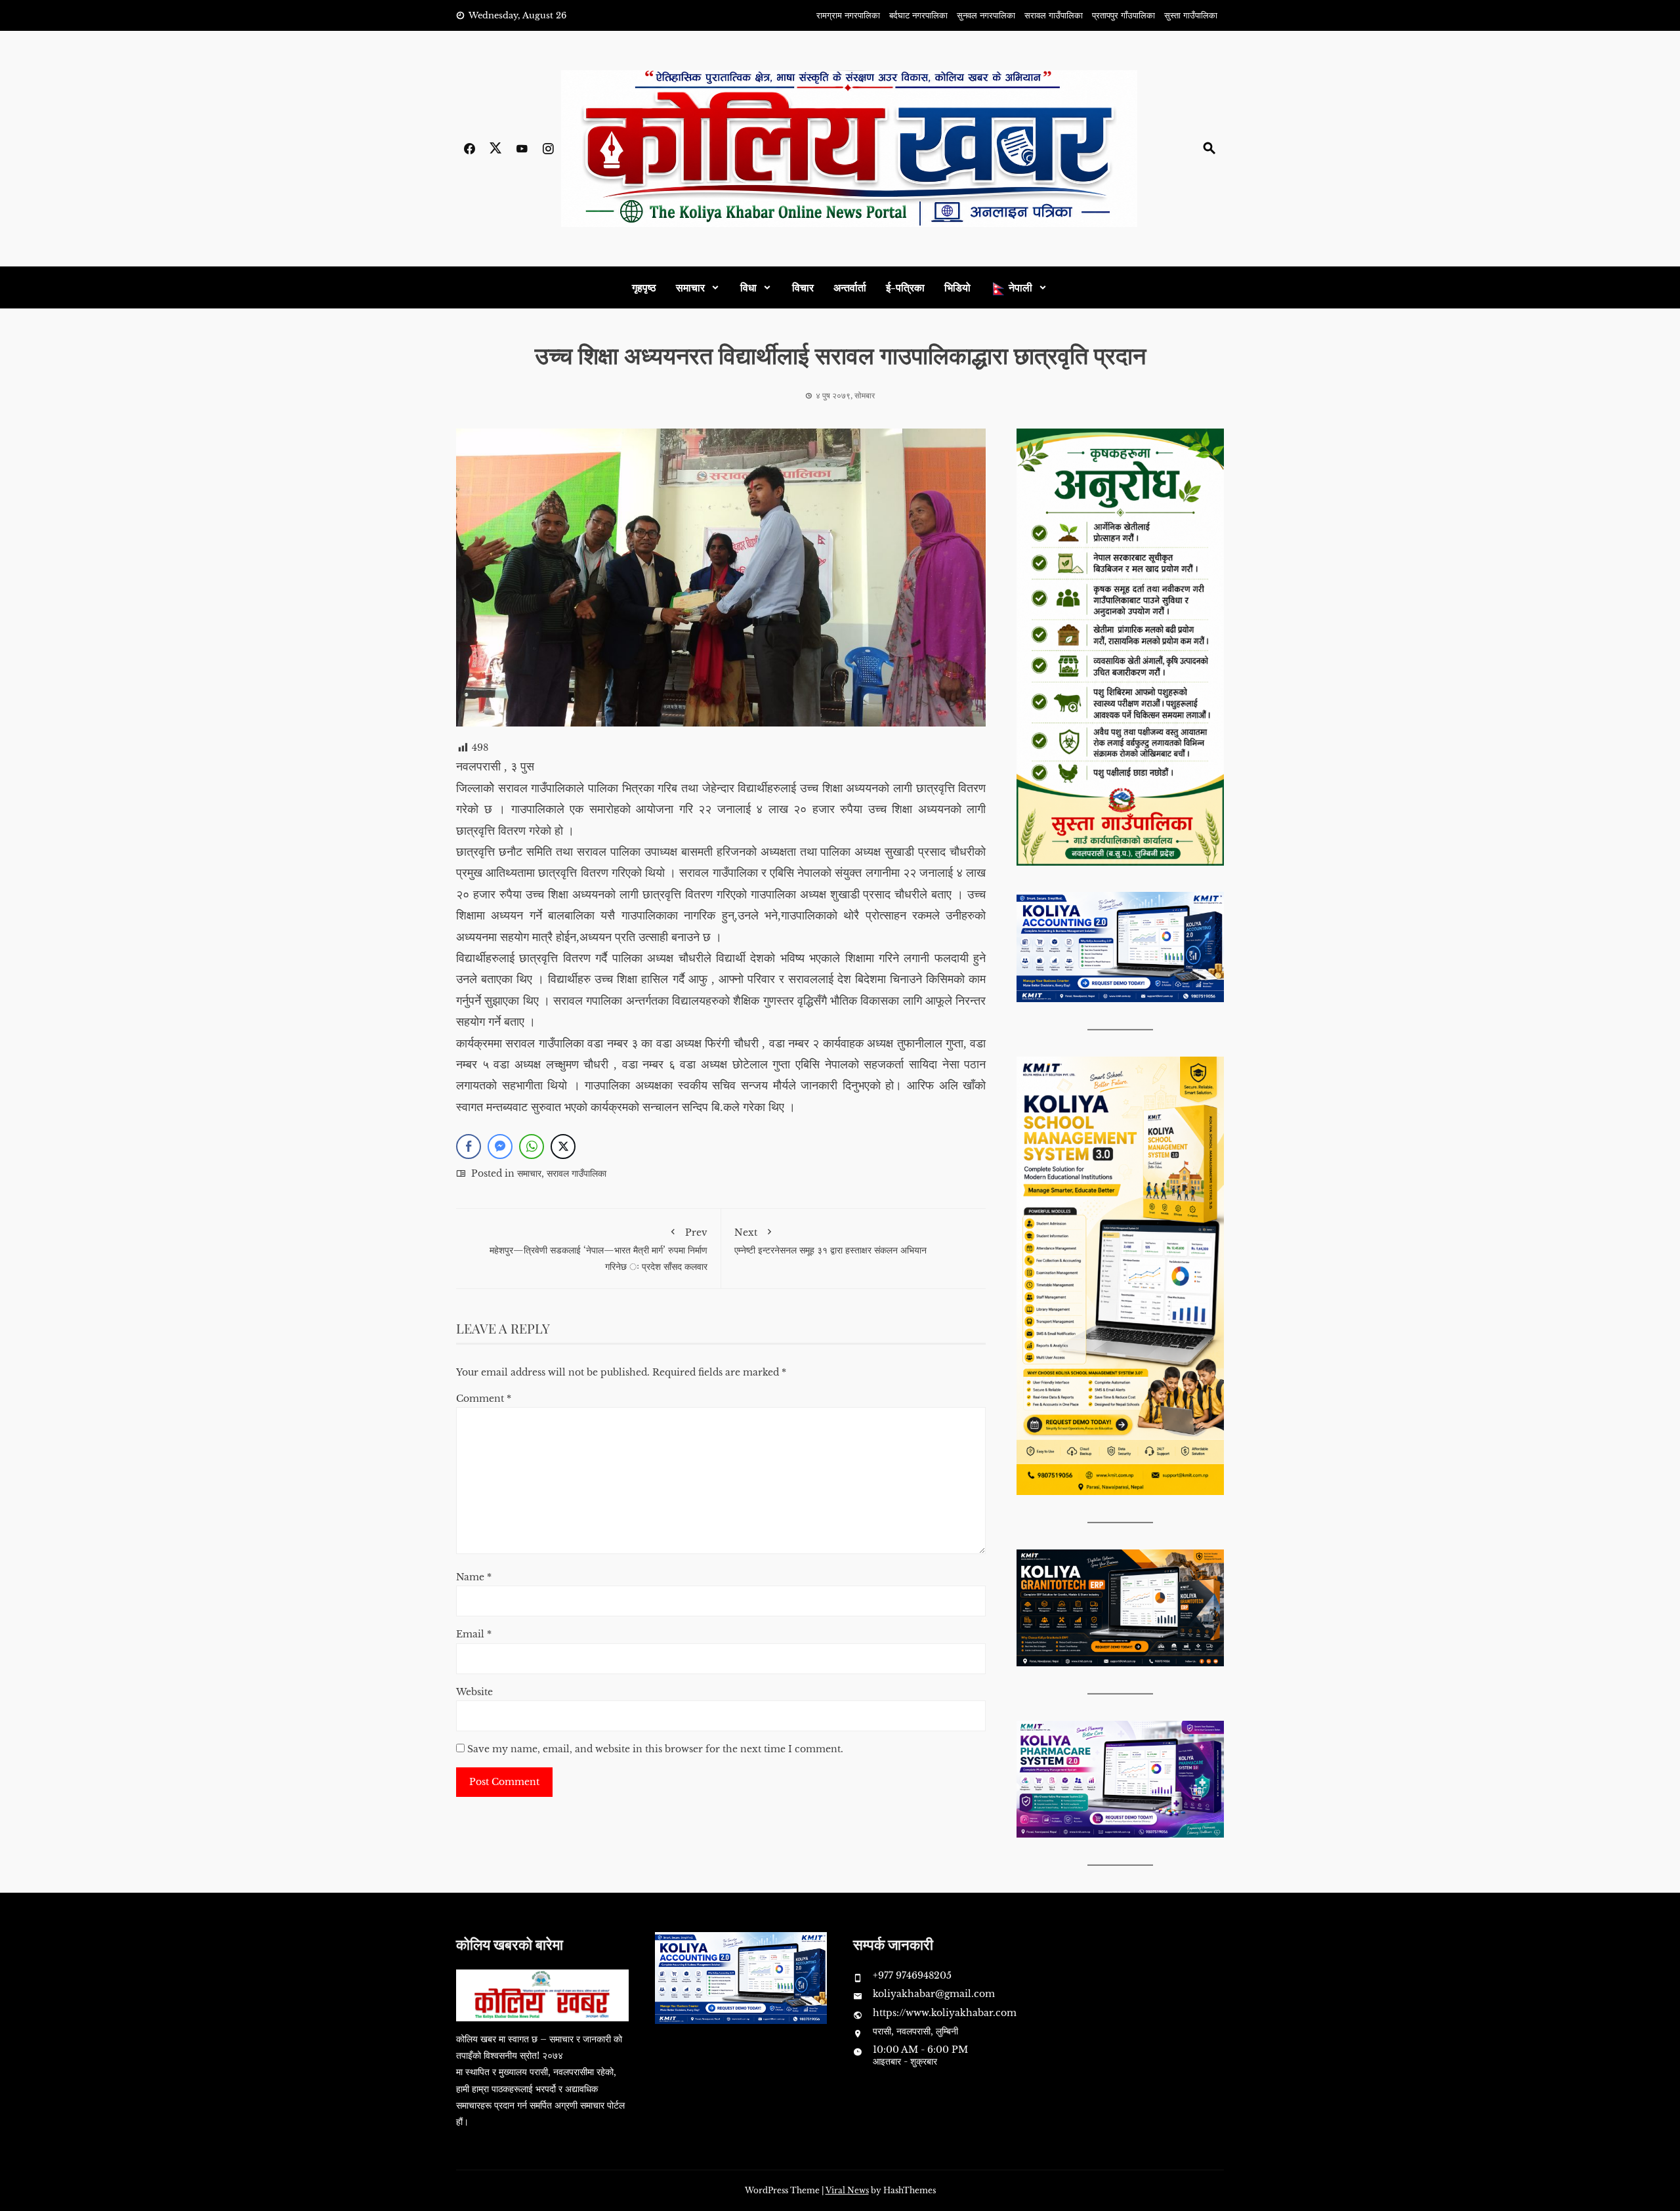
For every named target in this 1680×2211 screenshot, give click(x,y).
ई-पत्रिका (905, 287)
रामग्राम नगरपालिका (848, 15)
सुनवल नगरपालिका (986, 15)
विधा (748, 287)
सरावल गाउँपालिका (1054, 15)
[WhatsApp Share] (532, 1147)
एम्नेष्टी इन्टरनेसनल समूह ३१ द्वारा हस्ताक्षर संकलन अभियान (830, 1241)
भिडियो (957, 287)
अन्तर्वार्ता (850, 287)
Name (474, 1577)
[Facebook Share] (469, 1147)
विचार (803, 287)
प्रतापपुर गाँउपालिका (1123, 15)
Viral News (847, 2190)
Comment (484, 1399)
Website (474, 1692)
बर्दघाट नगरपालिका (918, 15)
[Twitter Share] (563, 1147)
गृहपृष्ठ (644, 287)
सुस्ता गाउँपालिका (1191, 15)
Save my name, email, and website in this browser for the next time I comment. (655, 1749)
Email (474, 1634)
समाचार (690, 287)
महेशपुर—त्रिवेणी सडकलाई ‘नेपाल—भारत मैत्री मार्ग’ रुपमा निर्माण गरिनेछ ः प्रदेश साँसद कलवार (598, 1249)
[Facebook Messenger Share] (500, 1147)
